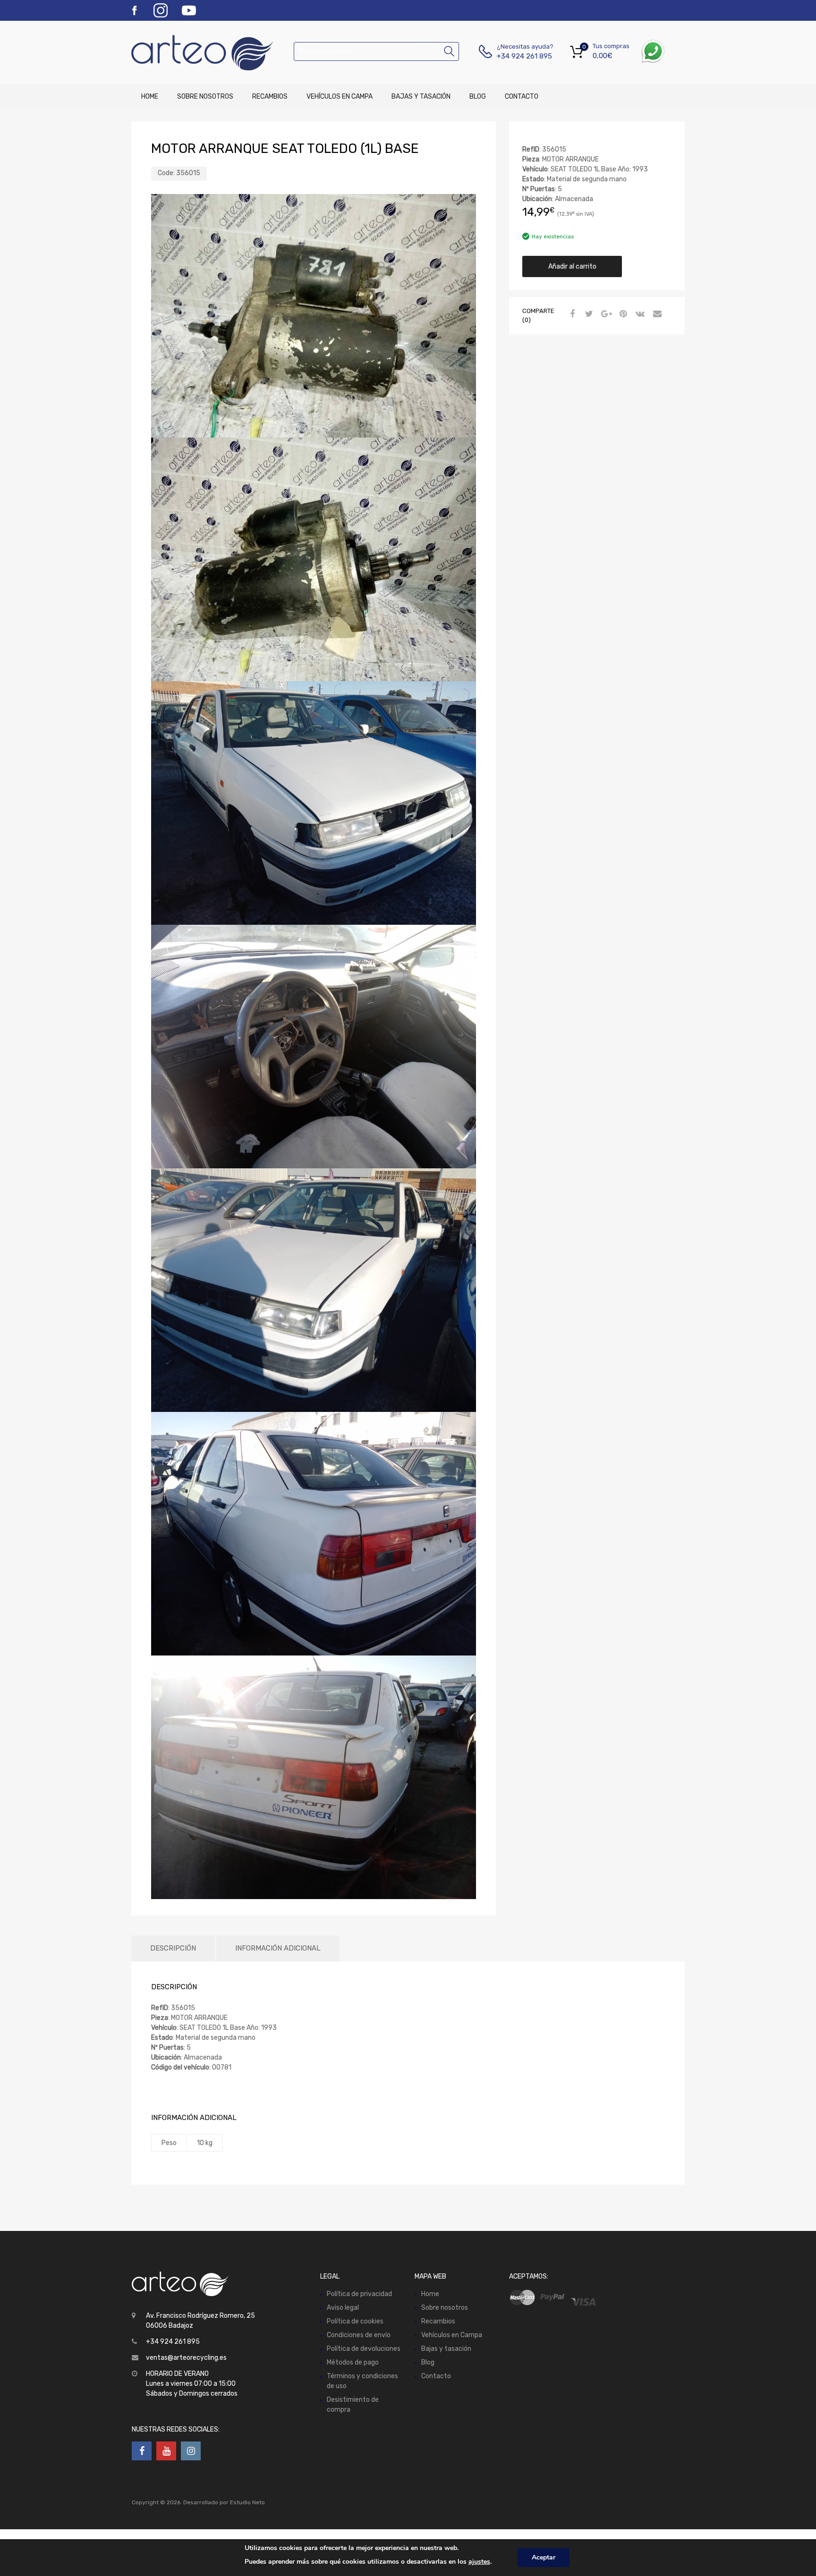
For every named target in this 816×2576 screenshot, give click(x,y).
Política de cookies (355, 2321)
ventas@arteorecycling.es (186, 2358)
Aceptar (544, 2557)
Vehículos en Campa (340, 97)
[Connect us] (142, 2451)
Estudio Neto (247, 2502)
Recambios (270, 97)
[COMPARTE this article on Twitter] (588, 314)
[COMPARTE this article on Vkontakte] (639, 314)
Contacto (522, 97)
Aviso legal (343, 2308)
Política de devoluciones (364, 2349)
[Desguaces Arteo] (172, 53)
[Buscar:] (376, 51)
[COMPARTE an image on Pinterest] (622, 314)
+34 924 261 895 (520, 56)
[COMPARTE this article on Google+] (605, 314)
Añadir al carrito (572, 266)
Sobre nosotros (205, 97)
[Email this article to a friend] (656, 314)
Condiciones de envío (359, 2335)
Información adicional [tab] (278, 1948)
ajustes (479, 2562)
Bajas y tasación (421, 97)
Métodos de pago (353, 2362)
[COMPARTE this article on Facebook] (571, 314)
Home (150, 97)
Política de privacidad (359, 2294)
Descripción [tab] (173, 1948)
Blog (478, 97)
